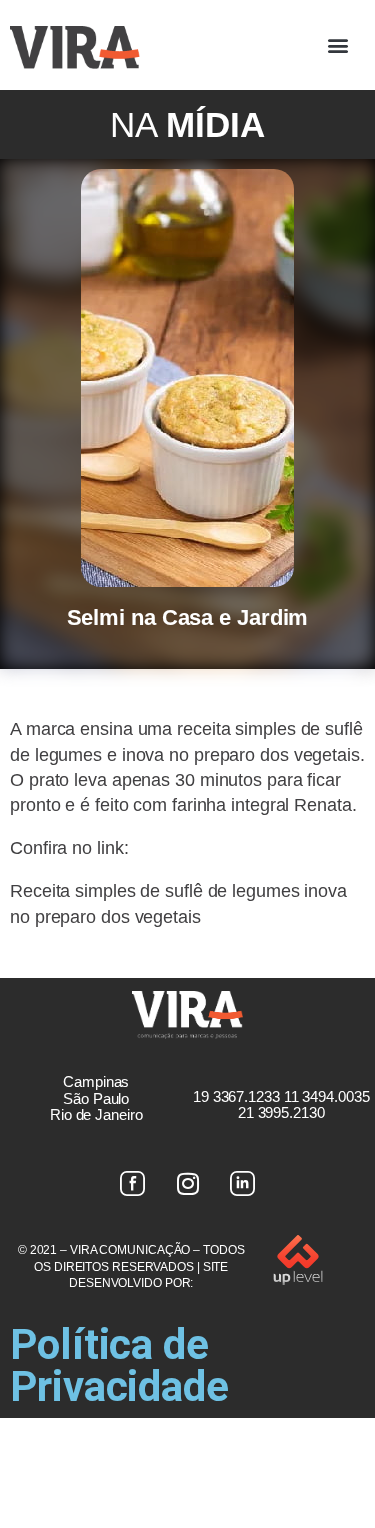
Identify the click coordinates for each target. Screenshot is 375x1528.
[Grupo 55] (133, 1184)
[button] (337, 45)
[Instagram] (188, 1184)
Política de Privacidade (119, 1365)
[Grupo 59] (243, 1184)
